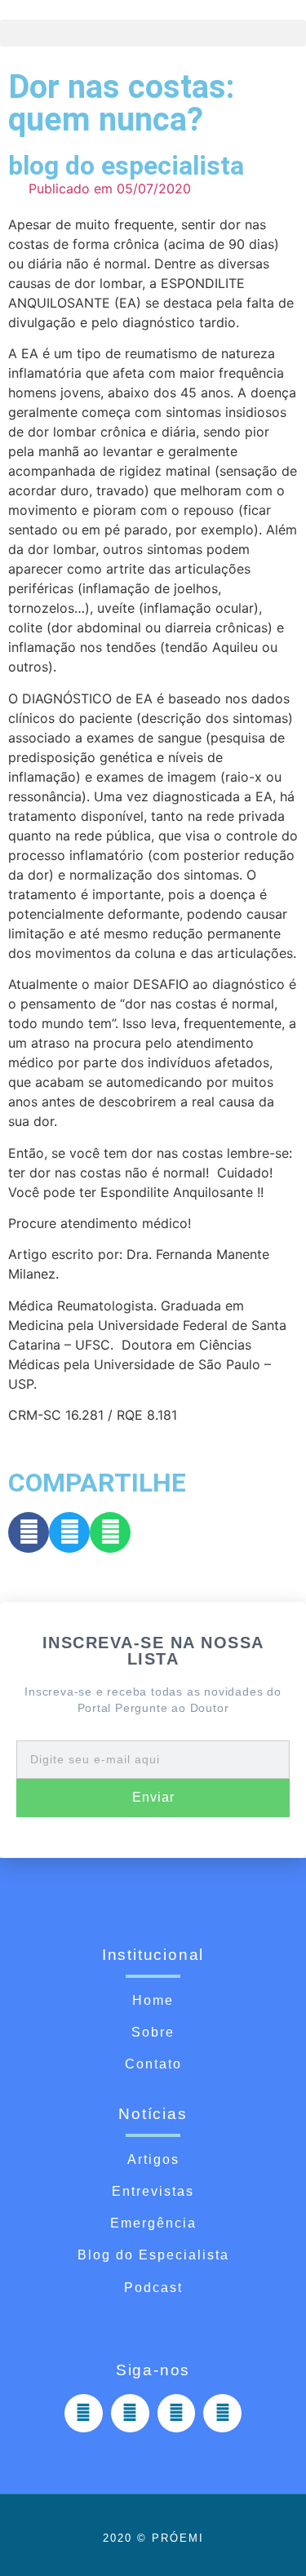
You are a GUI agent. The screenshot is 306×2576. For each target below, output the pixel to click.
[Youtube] (222, 2413)
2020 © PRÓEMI (153, 2538)
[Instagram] (130, 2413)
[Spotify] (177, 2413)
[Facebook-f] (84, 2413)
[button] (153, 33)
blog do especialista (126, 166)
